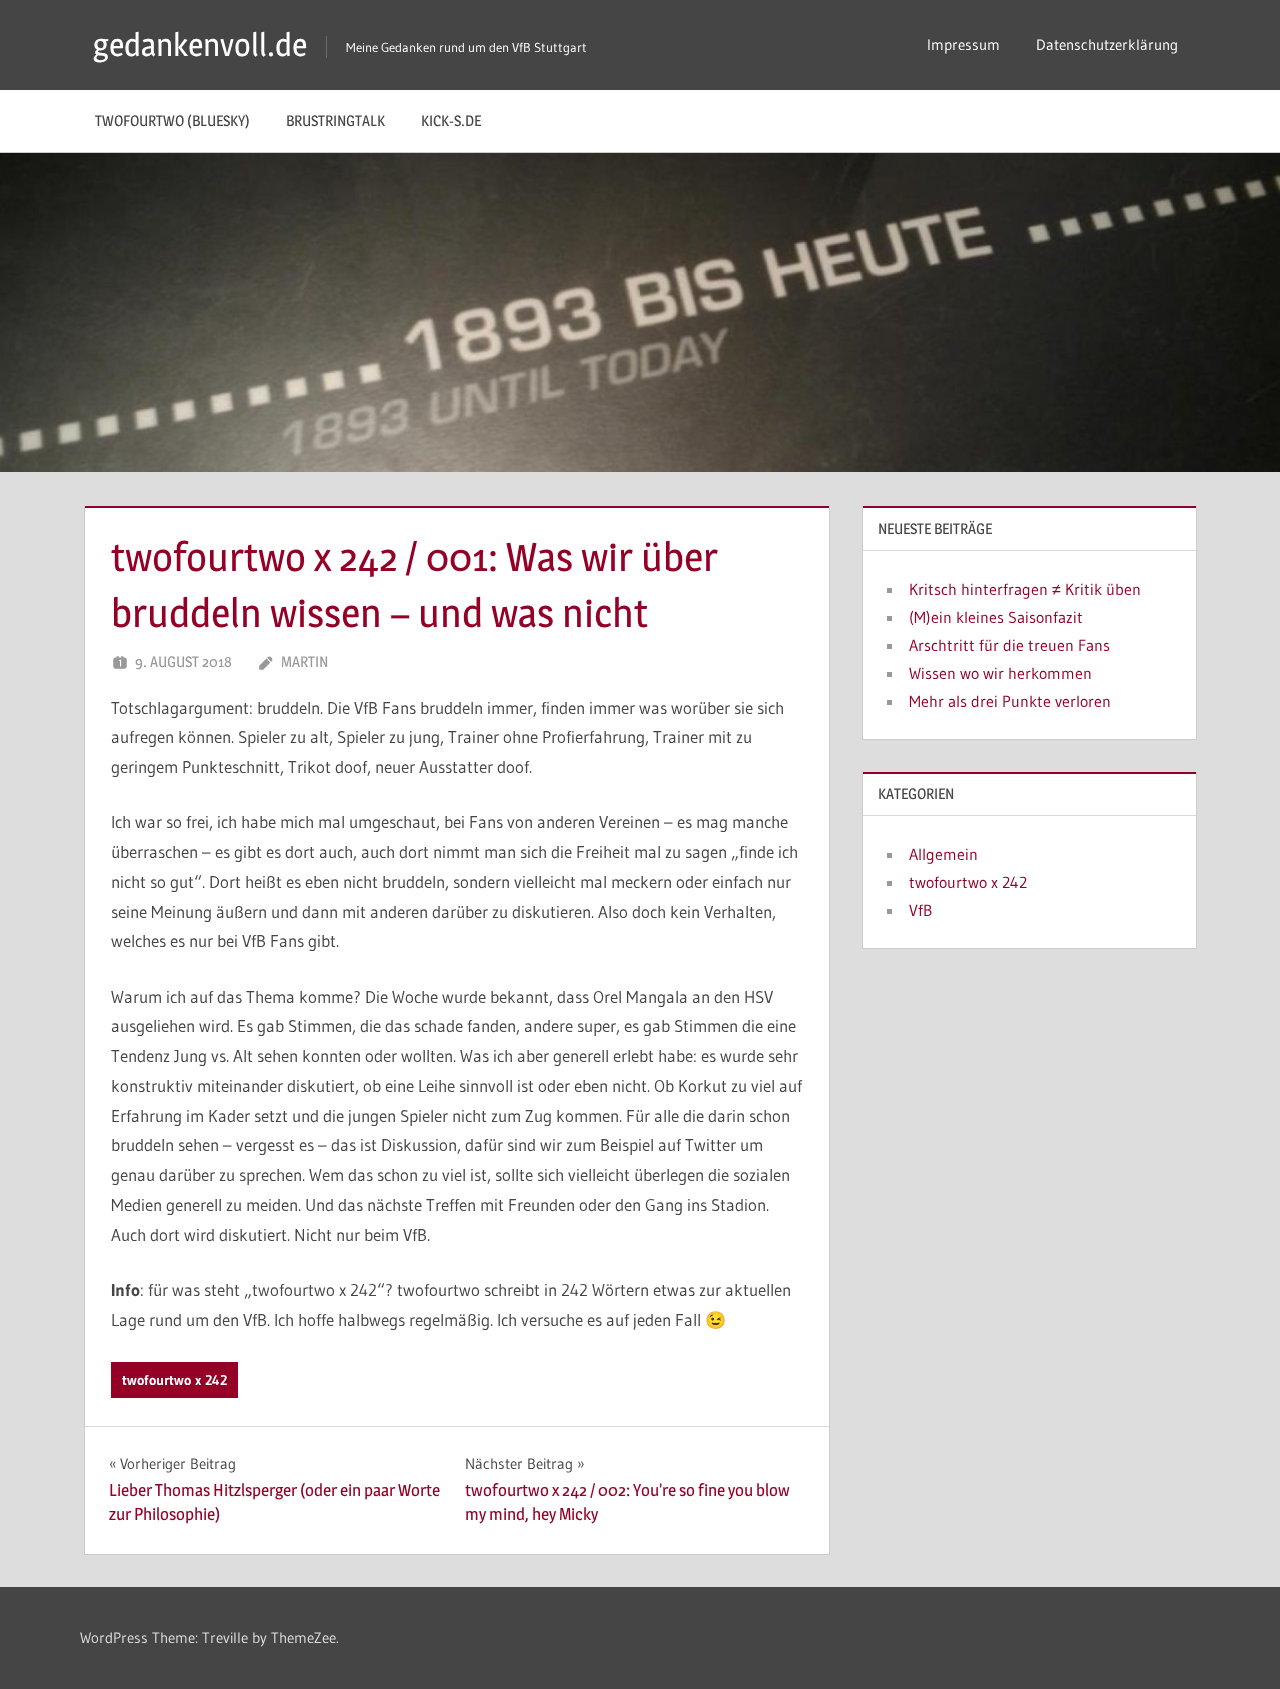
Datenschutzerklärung (1107, 44)
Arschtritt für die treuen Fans (1009, 645)
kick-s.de (451, 120)
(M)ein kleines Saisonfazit (996, 617)
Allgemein (943, 854)
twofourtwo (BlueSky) (172, 120)
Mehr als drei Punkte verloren (1010, 701)
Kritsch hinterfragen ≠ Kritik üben (1025, 589)
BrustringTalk (335, 120)
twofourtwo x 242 (174, 1380)
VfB (920, 910)
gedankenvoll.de (200, 44)
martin (304, 661)
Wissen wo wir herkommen (1000, 673)
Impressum (963, 44)
